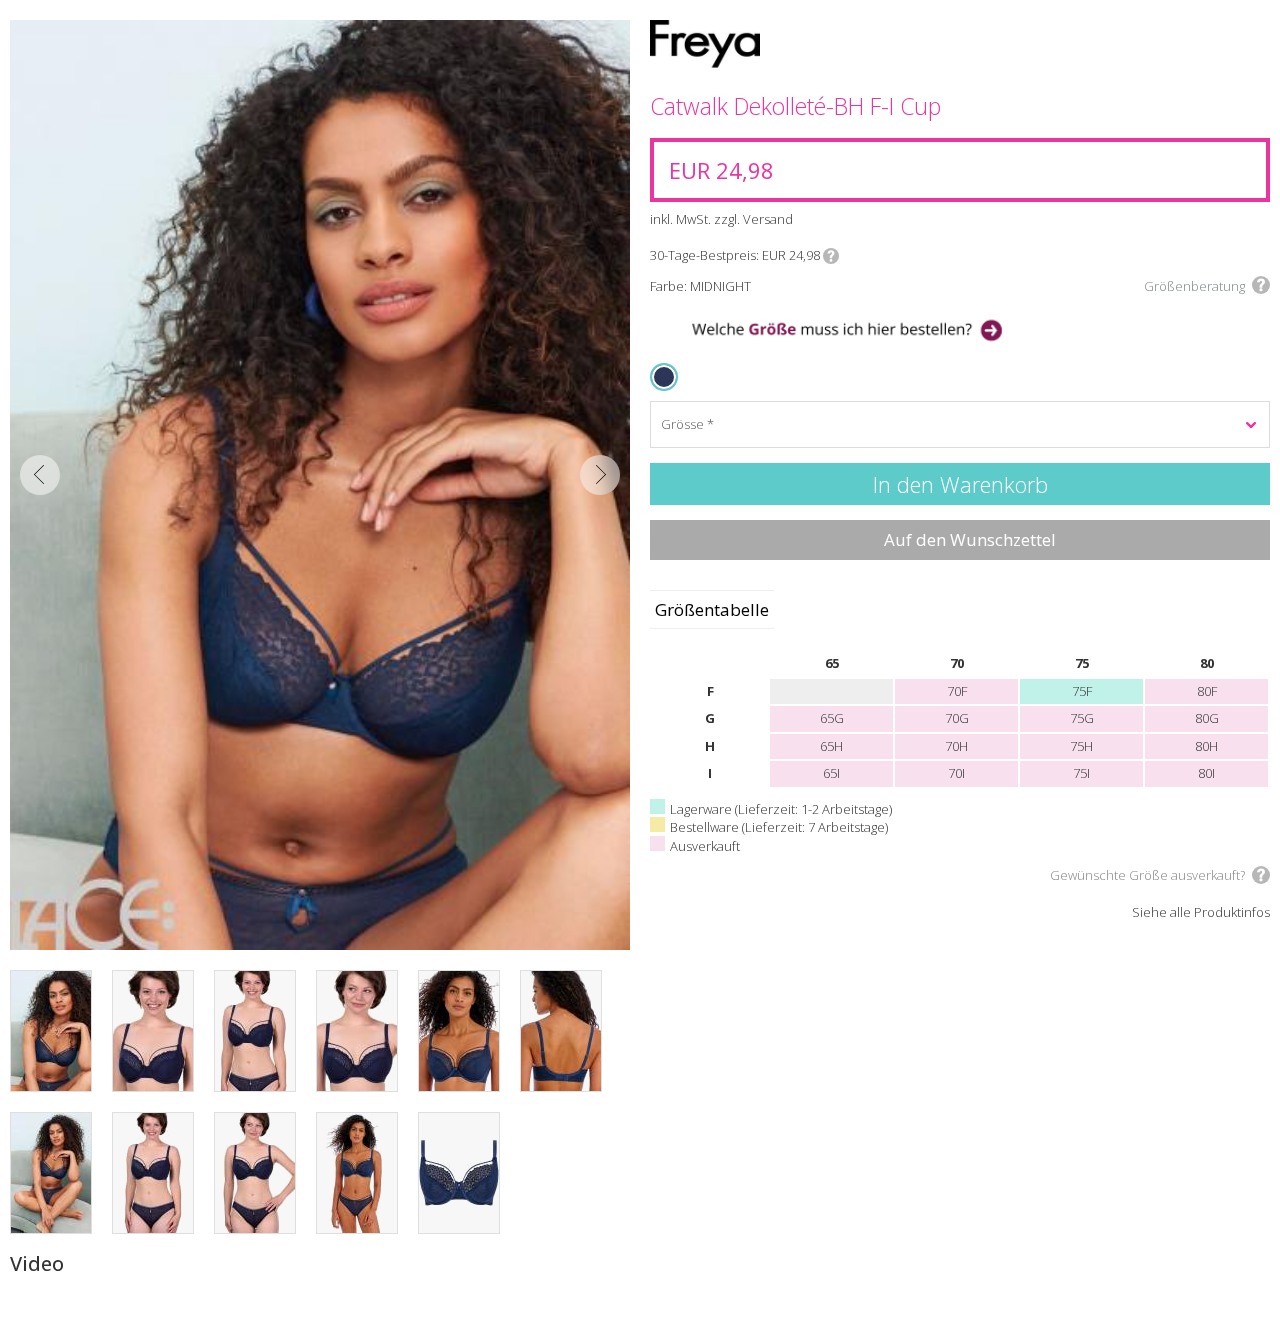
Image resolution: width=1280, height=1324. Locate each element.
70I (956, 773)
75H (1081, 746)
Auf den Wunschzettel (970, 539)
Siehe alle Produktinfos (1201, 913)
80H (1206, 746)
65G (832, 718)
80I (1206, 773)
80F (1207, 691)
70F (957, 691)
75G (1082, 718)
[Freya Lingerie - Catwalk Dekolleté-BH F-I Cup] (320, 485)
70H (956, 746)
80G (1207, 718)
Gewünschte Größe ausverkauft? (1147, 875)
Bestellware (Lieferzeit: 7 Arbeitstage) (779, 827)
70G (957, 718)
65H (831, 746)
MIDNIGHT (668, 376)
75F (1082, 691)
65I (831, 773)
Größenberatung (1194, 286)
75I (1081, 773)
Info (831, 256)
